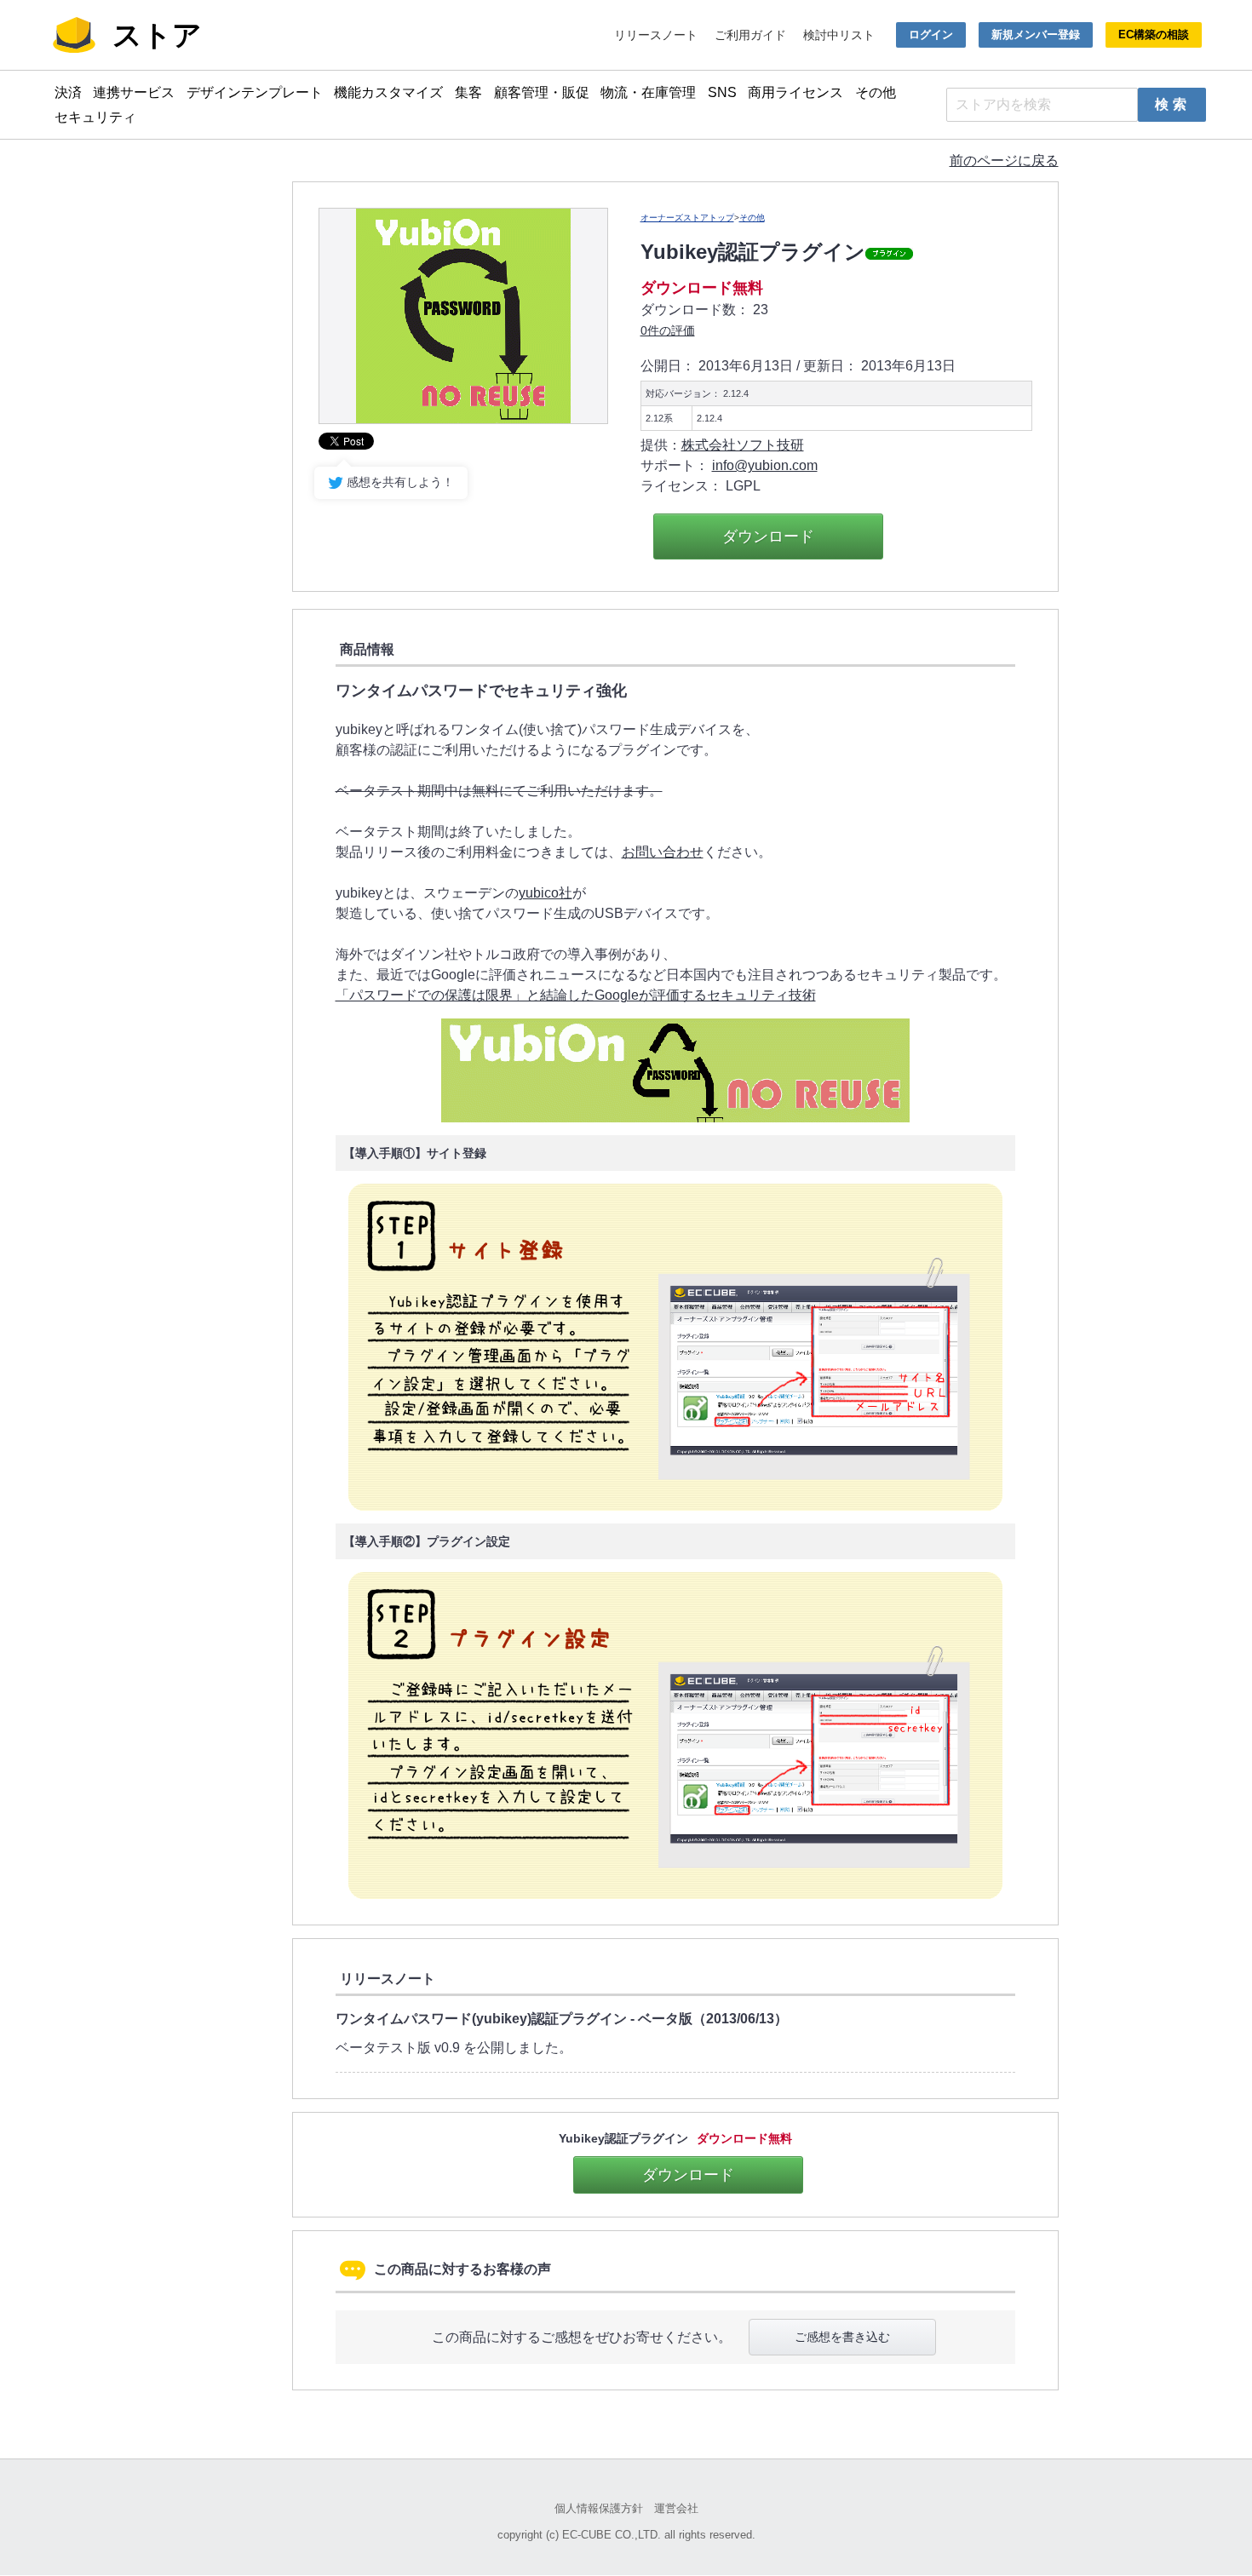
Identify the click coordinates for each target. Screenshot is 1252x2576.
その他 (876, 92)
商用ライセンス (795, 92)
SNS (722, 92)
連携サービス (134, 92)
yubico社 (546, 893)
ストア (157, 35)
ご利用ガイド (750, 35)
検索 (1173, 104)
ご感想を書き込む (842, 2337)
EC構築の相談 (1154, 34)
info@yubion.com (765, 465)
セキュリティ (95, 117)
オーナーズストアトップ (687, 218)
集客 (468, 92)
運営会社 (676, 2508)
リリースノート (656, 35)
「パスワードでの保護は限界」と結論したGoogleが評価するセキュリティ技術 (576, 995)
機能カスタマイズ (388, 92)
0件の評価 (668, 330)
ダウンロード (768, 536)
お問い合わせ (663, 852)
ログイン (931, 34)
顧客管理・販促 (542, 92)
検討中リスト (839, 35)
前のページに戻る (1004, 161)
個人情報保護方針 (599, 2508)
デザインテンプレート (255, 92)
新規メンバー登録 (1036, 34)
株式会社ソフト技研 (743, 445)
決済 (68, 92)
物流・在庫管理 (648, 92)
